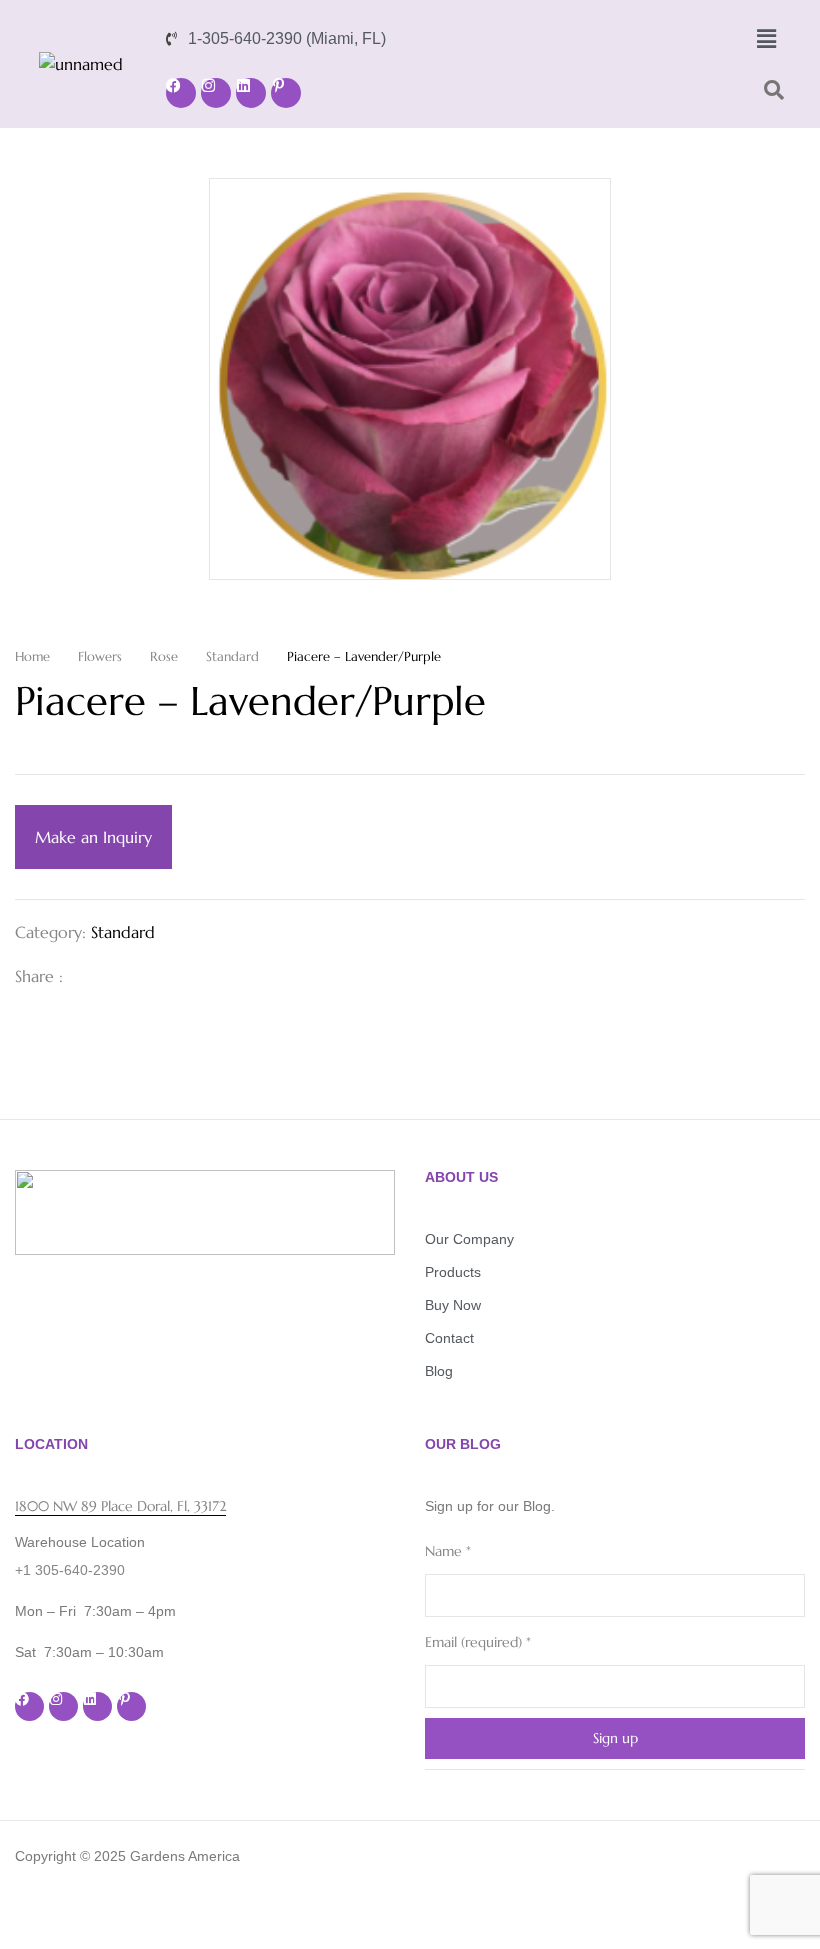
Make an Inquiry (93, 837)
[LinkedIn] (153, 976)
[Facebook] (181, 93)
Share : (39, 976)
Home (32, 656)
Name (448, 1551)
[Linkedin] (251, 93)
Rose (164, 656)
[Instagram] (216, 93)
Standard (232, 656)
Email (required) (478, 1642)
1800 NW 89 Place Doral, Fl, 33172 (120, 1506)
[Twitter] (121, 976)
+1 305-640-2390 (70, 1570)
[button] (766, 39)
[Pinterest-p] (286, 93)
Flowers (100, 656)
